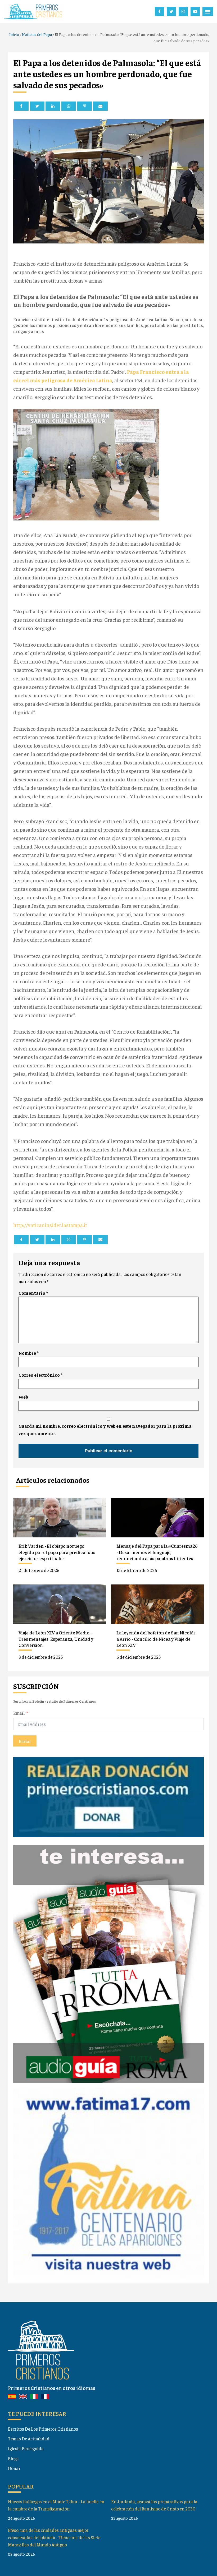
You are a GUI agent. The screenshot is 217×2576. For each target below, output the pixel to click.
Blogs (13, 2458)
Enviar (25, 1741)
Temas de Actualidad (29, 2439)
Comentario (33, 1293)
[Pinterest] (85, 106)
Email (19, 1713)
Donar (14, 2468)
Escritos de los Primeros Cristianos (43, 2429)
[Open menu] (208, 12)
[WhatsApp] (69, 106)
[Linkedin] (53, 106)
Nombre (29, 1353)
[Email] (100, 106)
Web (23, 1397)
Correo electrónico (40, 1375)
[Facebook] (21, 106)
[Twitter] (37, 106)
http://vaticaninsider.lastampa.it (50, 1225)
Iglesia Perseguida (26, 2448)
